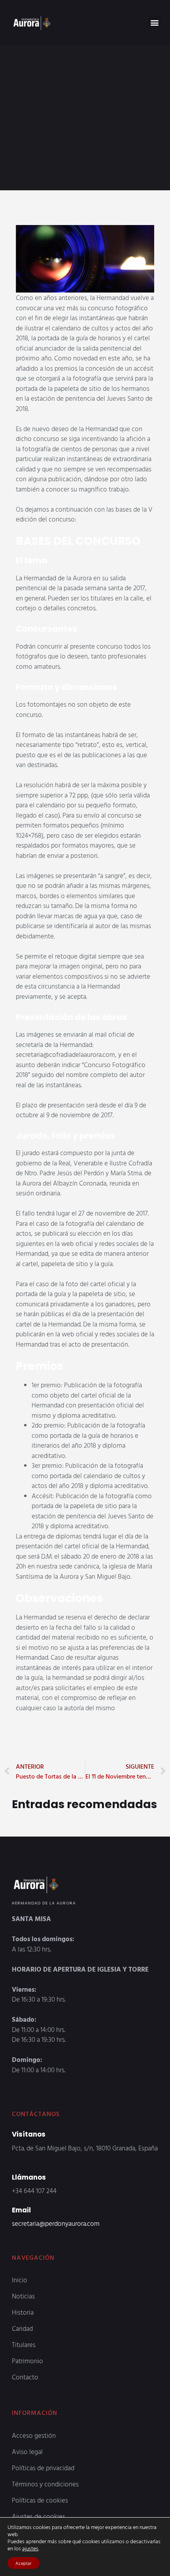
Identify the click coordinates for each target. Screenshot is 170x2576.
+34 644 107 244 (34, 2190)
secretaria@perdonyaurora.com (56, 2223)
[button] (154, 22)
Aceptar (24, 2563)
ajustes (30, 2548)
